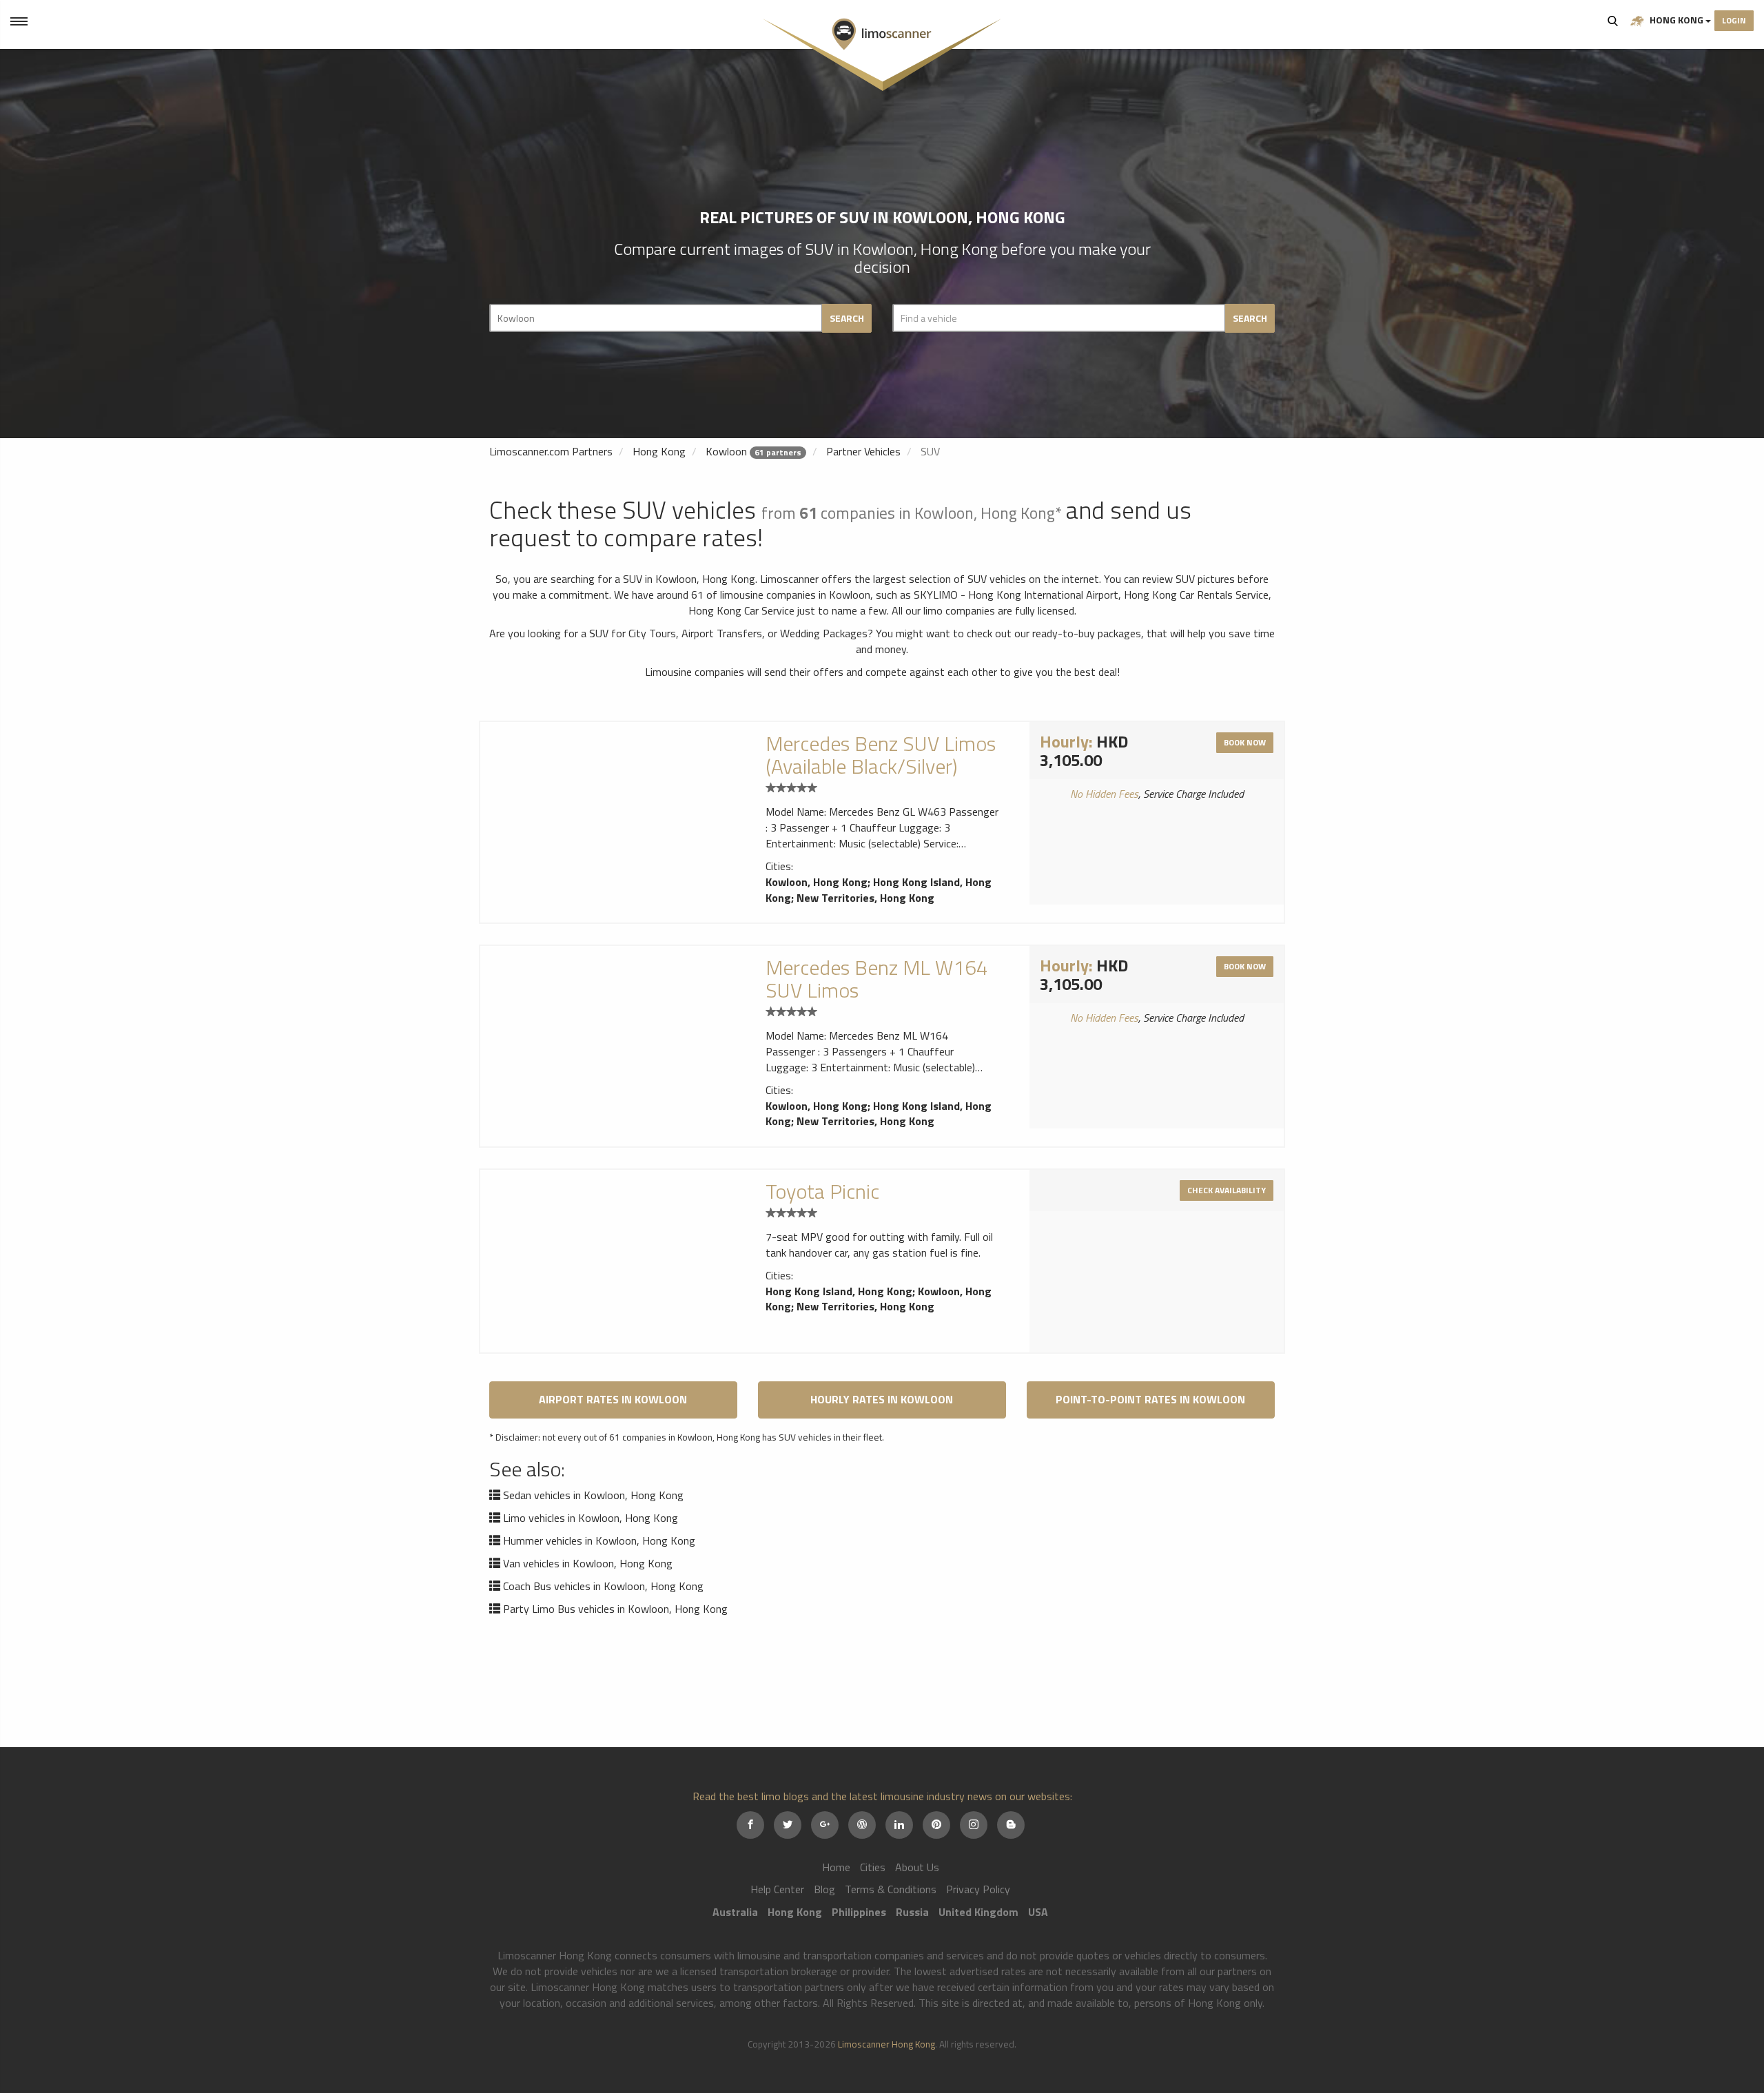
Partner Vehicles (863, 451)
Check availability (1227, 1190)
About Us (917, 1867)
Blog (824, 1889)
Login (1734, 20)
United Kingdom (978, 1912)
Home (836, 1867)
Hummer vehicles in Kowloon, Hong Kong (599, 1540)
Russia (912, 1912)
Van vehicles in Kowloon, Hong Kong (588, 1563)
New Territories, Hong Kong (865, 898)
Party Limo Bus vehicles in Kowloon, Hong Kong (615, 1609)
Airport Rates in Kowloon (613, 1399)
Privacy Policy (978, 1889)
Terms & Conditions (891, 1889)
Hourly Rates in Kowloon (882, 1399)
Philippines (859, 1912)
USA (1038, 1912)
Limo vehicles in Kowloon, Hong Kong (591, 1518)
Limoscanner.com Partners (551, 451)
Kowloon (726, 451)
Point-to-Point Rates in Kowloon (1150, 1399)
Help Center (777, 1889)
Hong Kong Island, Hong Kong (839, 1291)
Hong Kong (1676, 20)
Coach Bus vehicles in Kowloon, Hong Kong (603, 1586)
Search (1613, 21)
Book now (1245, 742)
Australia (735, 1912)
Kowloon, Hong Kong (817, 882)
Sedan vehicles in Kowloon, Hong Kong (593, 1495)
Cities (873, 1867)
